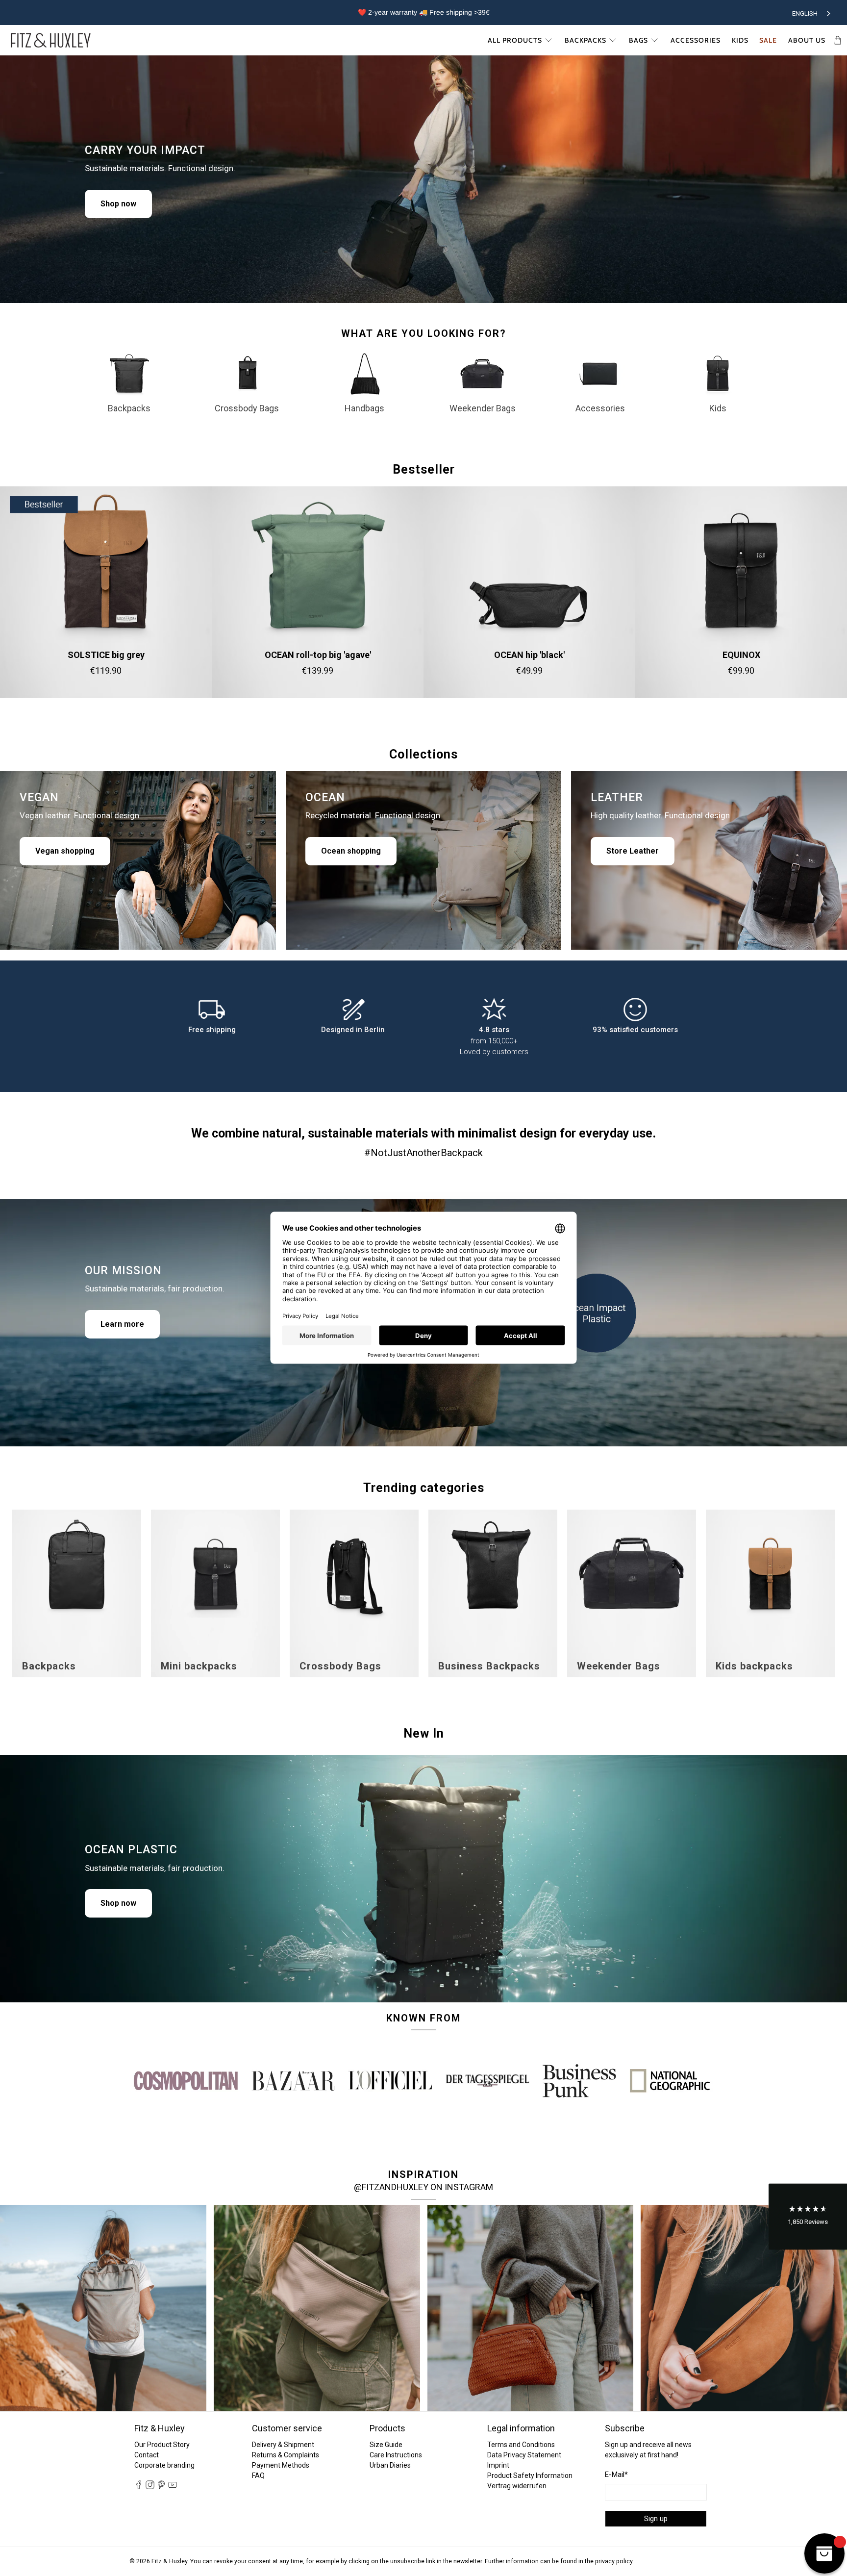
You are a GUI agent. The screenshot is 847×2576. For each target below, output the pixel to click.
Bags (638, 40)
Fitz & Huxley (169, 2561)
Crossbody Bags (247, 408)
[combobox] (812, 12)
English (805, 13)
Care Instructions (396, 2455)
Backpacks (585, 40)
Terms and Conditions (521, 2445)
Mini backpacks (199, 1666)
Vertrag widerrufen (517, 2486)
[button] (808, 2217)
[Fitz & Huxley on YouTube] (173, 2487)
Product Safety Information (530, 2475)
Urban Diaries (390, 2465)
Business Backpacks (489, 1666)
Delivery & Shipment (283, 2445)
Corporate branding (164, 2465)
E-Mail (616, 2475)
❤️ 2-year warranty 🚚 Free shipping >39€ (424, 12)
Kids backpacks (754, 1666)
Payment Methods (281, 2465)
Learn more (122, 1324)
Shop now (118, 204)
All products (515, 40)
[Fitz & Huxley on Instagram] (150, 2487)
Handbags (364, 408)
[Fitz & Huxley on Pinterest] (161, 2487)
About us (807, 40)
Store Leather (633, 851)
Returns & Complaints (286, 2455)
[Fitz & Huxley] (51, 40)
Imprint (498, 2465)
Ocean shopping (351, 851)
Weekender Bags (483, 408)
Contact (147, 2455)
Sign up (656, 2519)
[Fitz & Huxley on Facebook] (139, 2487)
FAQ (258, 2475)
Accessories (696, 40)
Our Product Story (162, 2445)
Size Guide (386, 2445)
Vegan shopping (65, 851)
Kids (740, 40)
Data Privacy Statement (524, 2455)
